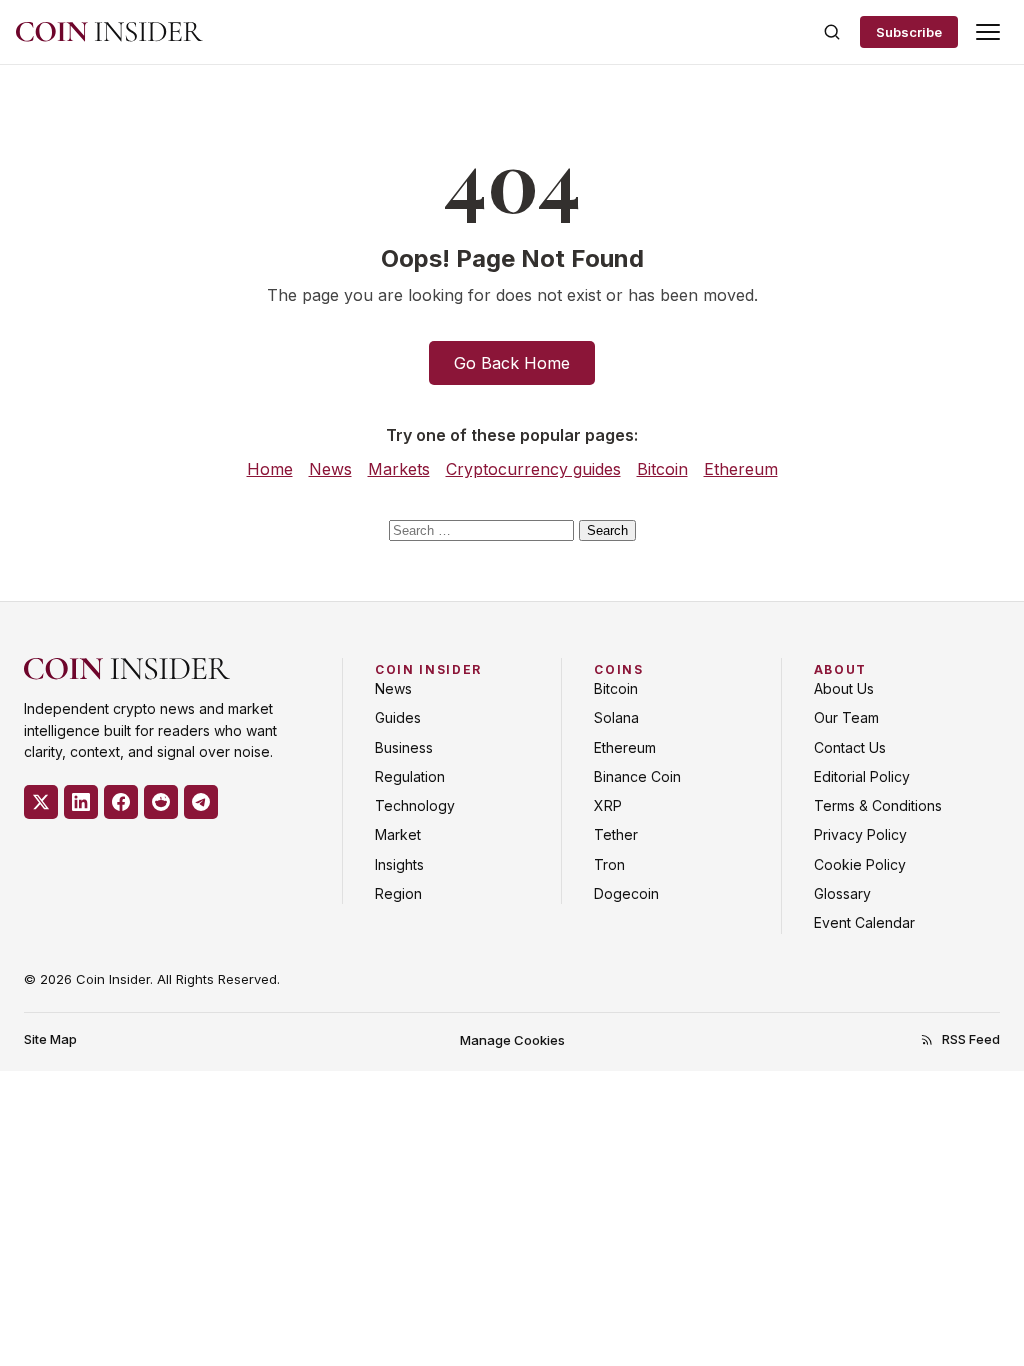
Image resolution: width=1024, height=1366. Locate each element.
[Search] (832, 32)
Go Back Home (512, 363)
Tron (609, 864)
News (330, 469)
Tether (616, 834)
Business (404, 747)
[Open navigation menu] (988, 32)
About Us (844, 688)
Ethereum (741, 469)
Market (398, 834)
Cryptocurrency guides (533, 469)
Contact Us (850, 747)
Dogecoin (626, 893)
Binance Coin (637, 776)
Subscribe (909, 32)
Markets (399, 469)
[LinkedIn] (81, 802)
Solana (616, 717)
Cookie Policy (860, 864)
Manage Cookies (512, 1040)
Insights (399, 864)
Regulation (410, 776)
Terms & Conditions (878, 805)
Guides (398, 717)
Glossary (842, 893)
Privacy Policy (860, 834)
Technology (415, 805)
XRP (608, 805)
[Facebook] (121, 802)
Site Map (50, 1039)
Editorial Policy (862, 776)
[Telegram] (201, 802)
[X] (41, 802)
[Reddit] (161, 802)
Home (270, 469)
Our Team (846, 717)
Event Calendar (864, 922)
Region (398, 893)
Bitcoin (662, 469)
